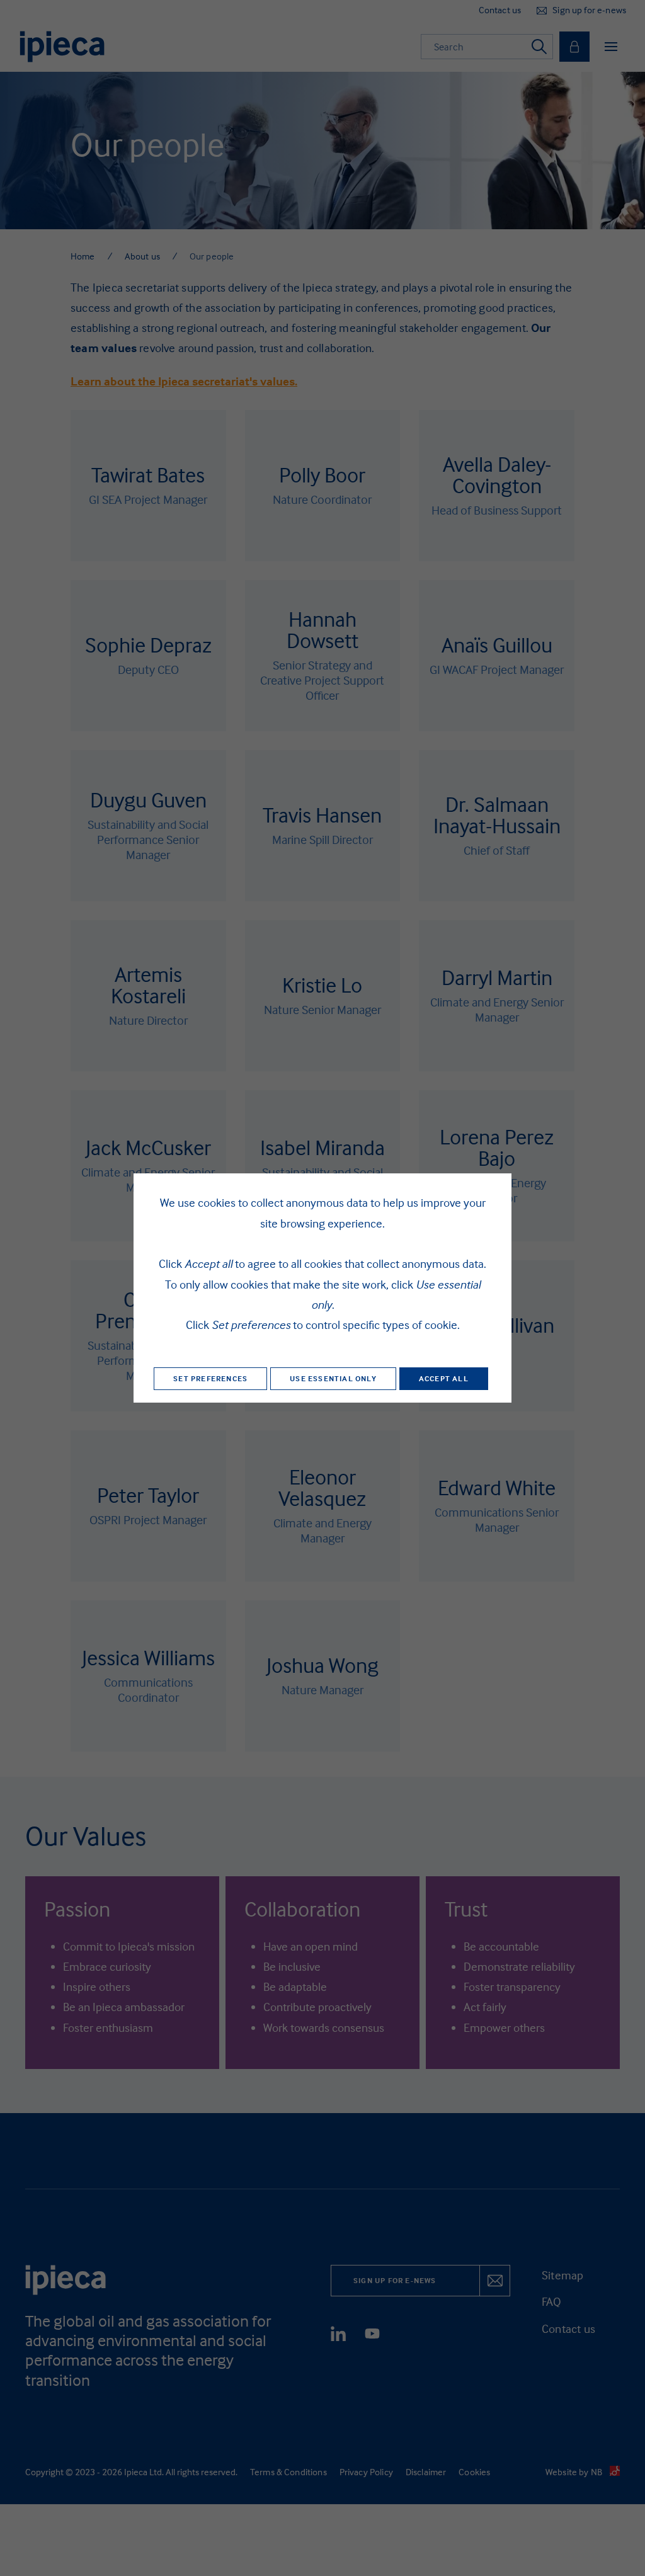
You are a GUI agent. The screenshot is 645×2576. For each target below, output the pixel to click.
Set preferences (210, 1378)
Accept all (444, 1378)
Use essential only (333, 1378)
